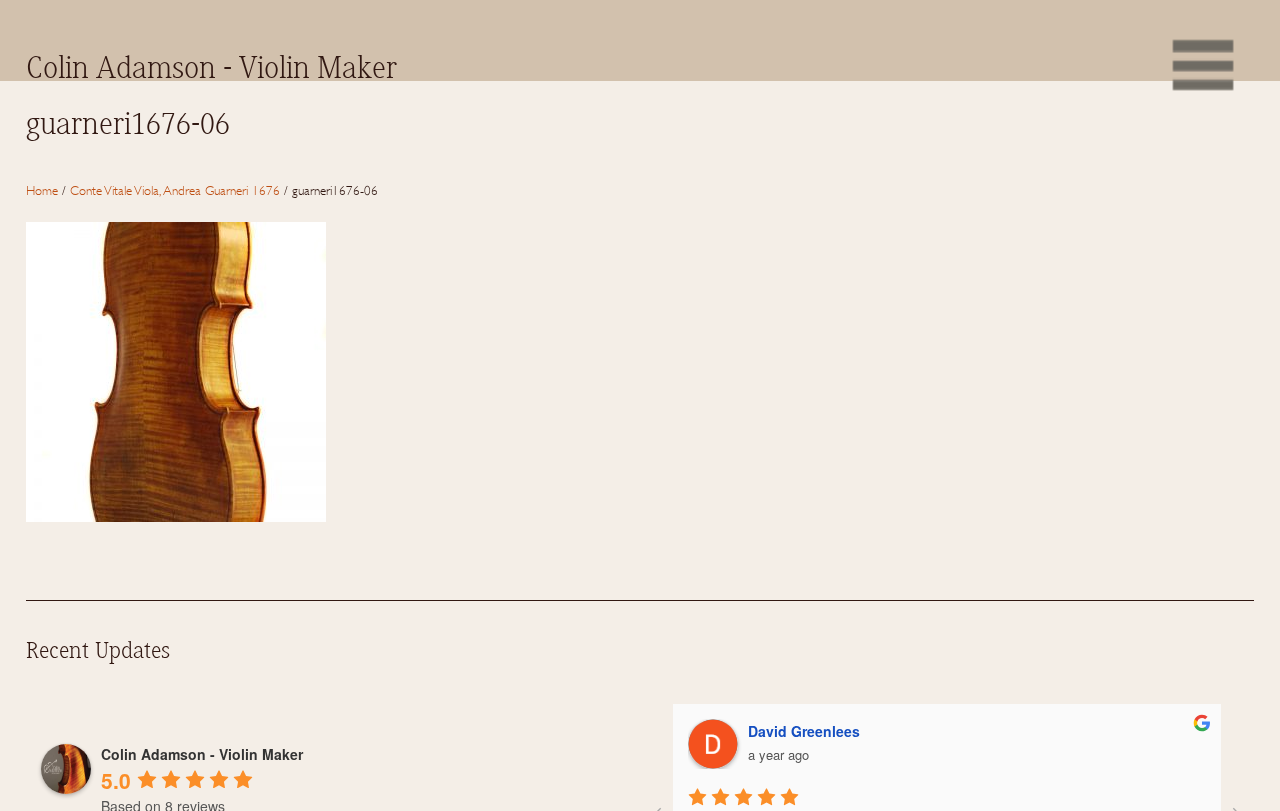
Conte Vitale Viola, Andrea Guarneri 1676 (175, 190)
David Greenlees (804, 731)
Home (42, 190)
